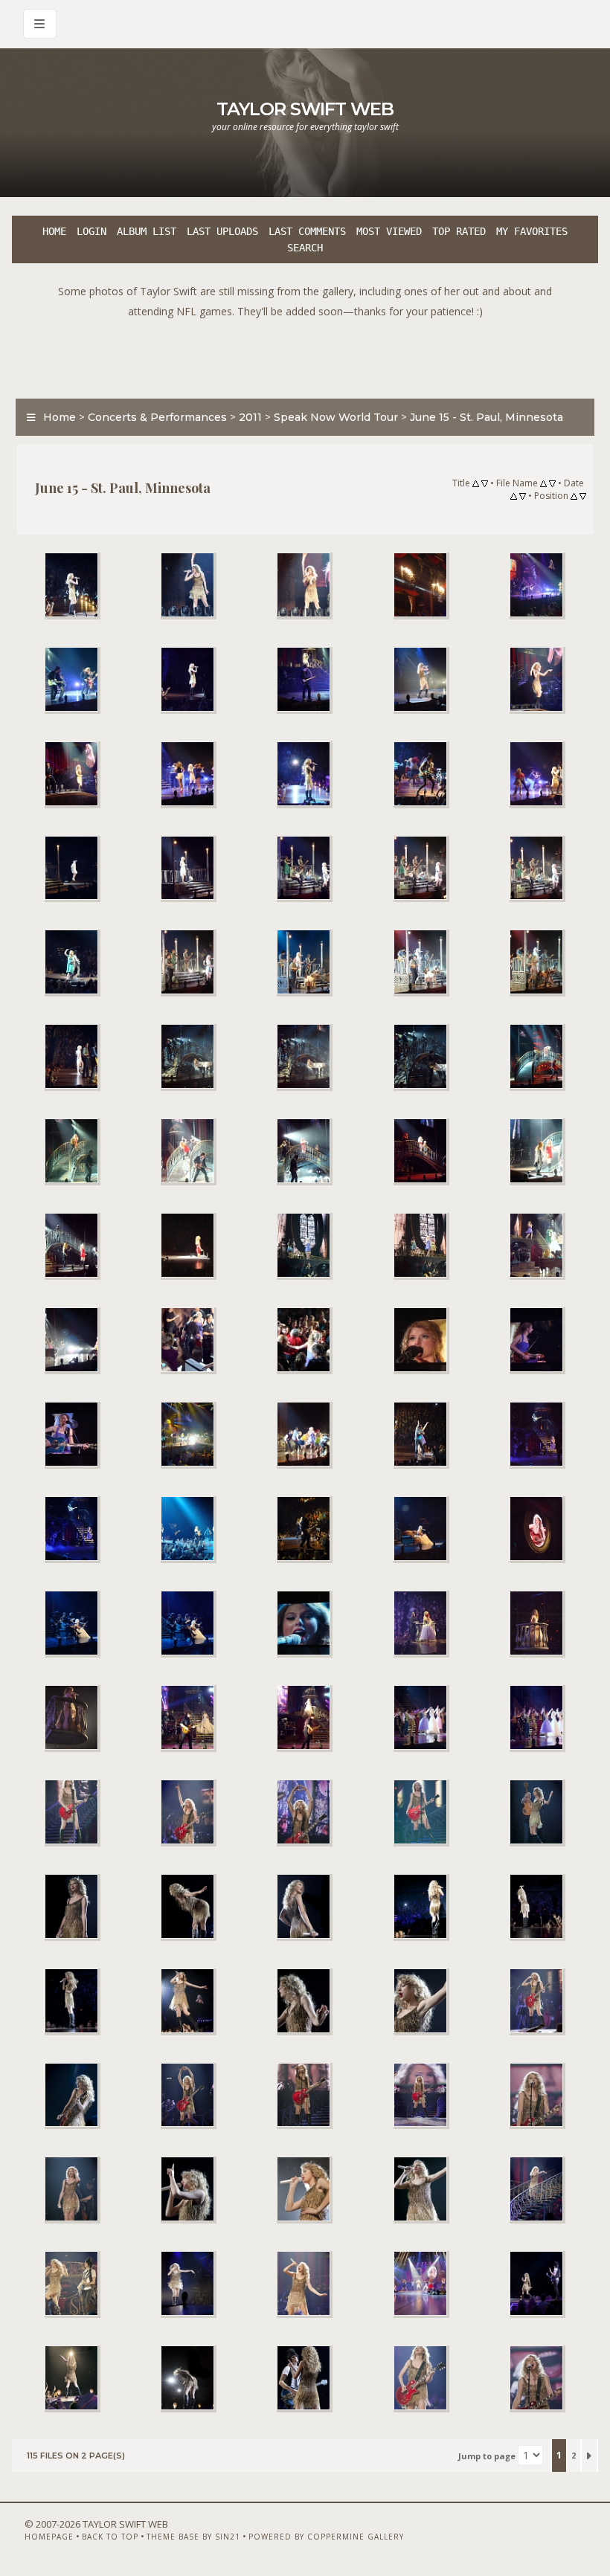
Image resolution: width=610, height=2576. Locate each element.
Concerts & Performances (157, 417)
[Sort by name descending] (552, 484)
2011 (250, 417)
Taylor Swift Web (305, 109)
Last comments (307, 231)
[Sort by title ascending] (476, 484)
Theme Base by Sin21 (193, 2537)
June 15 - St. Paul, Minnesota (487, 417)
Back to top (110, 2537)
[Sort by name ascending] (543, 484)
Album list (147, 231)
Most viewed (389, 231)
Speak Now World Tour (336, 417)
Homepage (49, 2537)
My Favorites (532, 231)
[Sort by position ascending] (574, 497)
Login (91, 231)
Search (305, 248)
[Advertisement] (305, 355)
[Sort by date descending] (523, 497)
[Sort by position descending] (583, 497)
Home (54, 231)
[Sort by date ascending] (514, 497)
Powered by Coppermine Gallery (326, 2537)
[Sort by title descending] (485, 484)
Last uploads (222, 231)
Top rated (459, 231)
